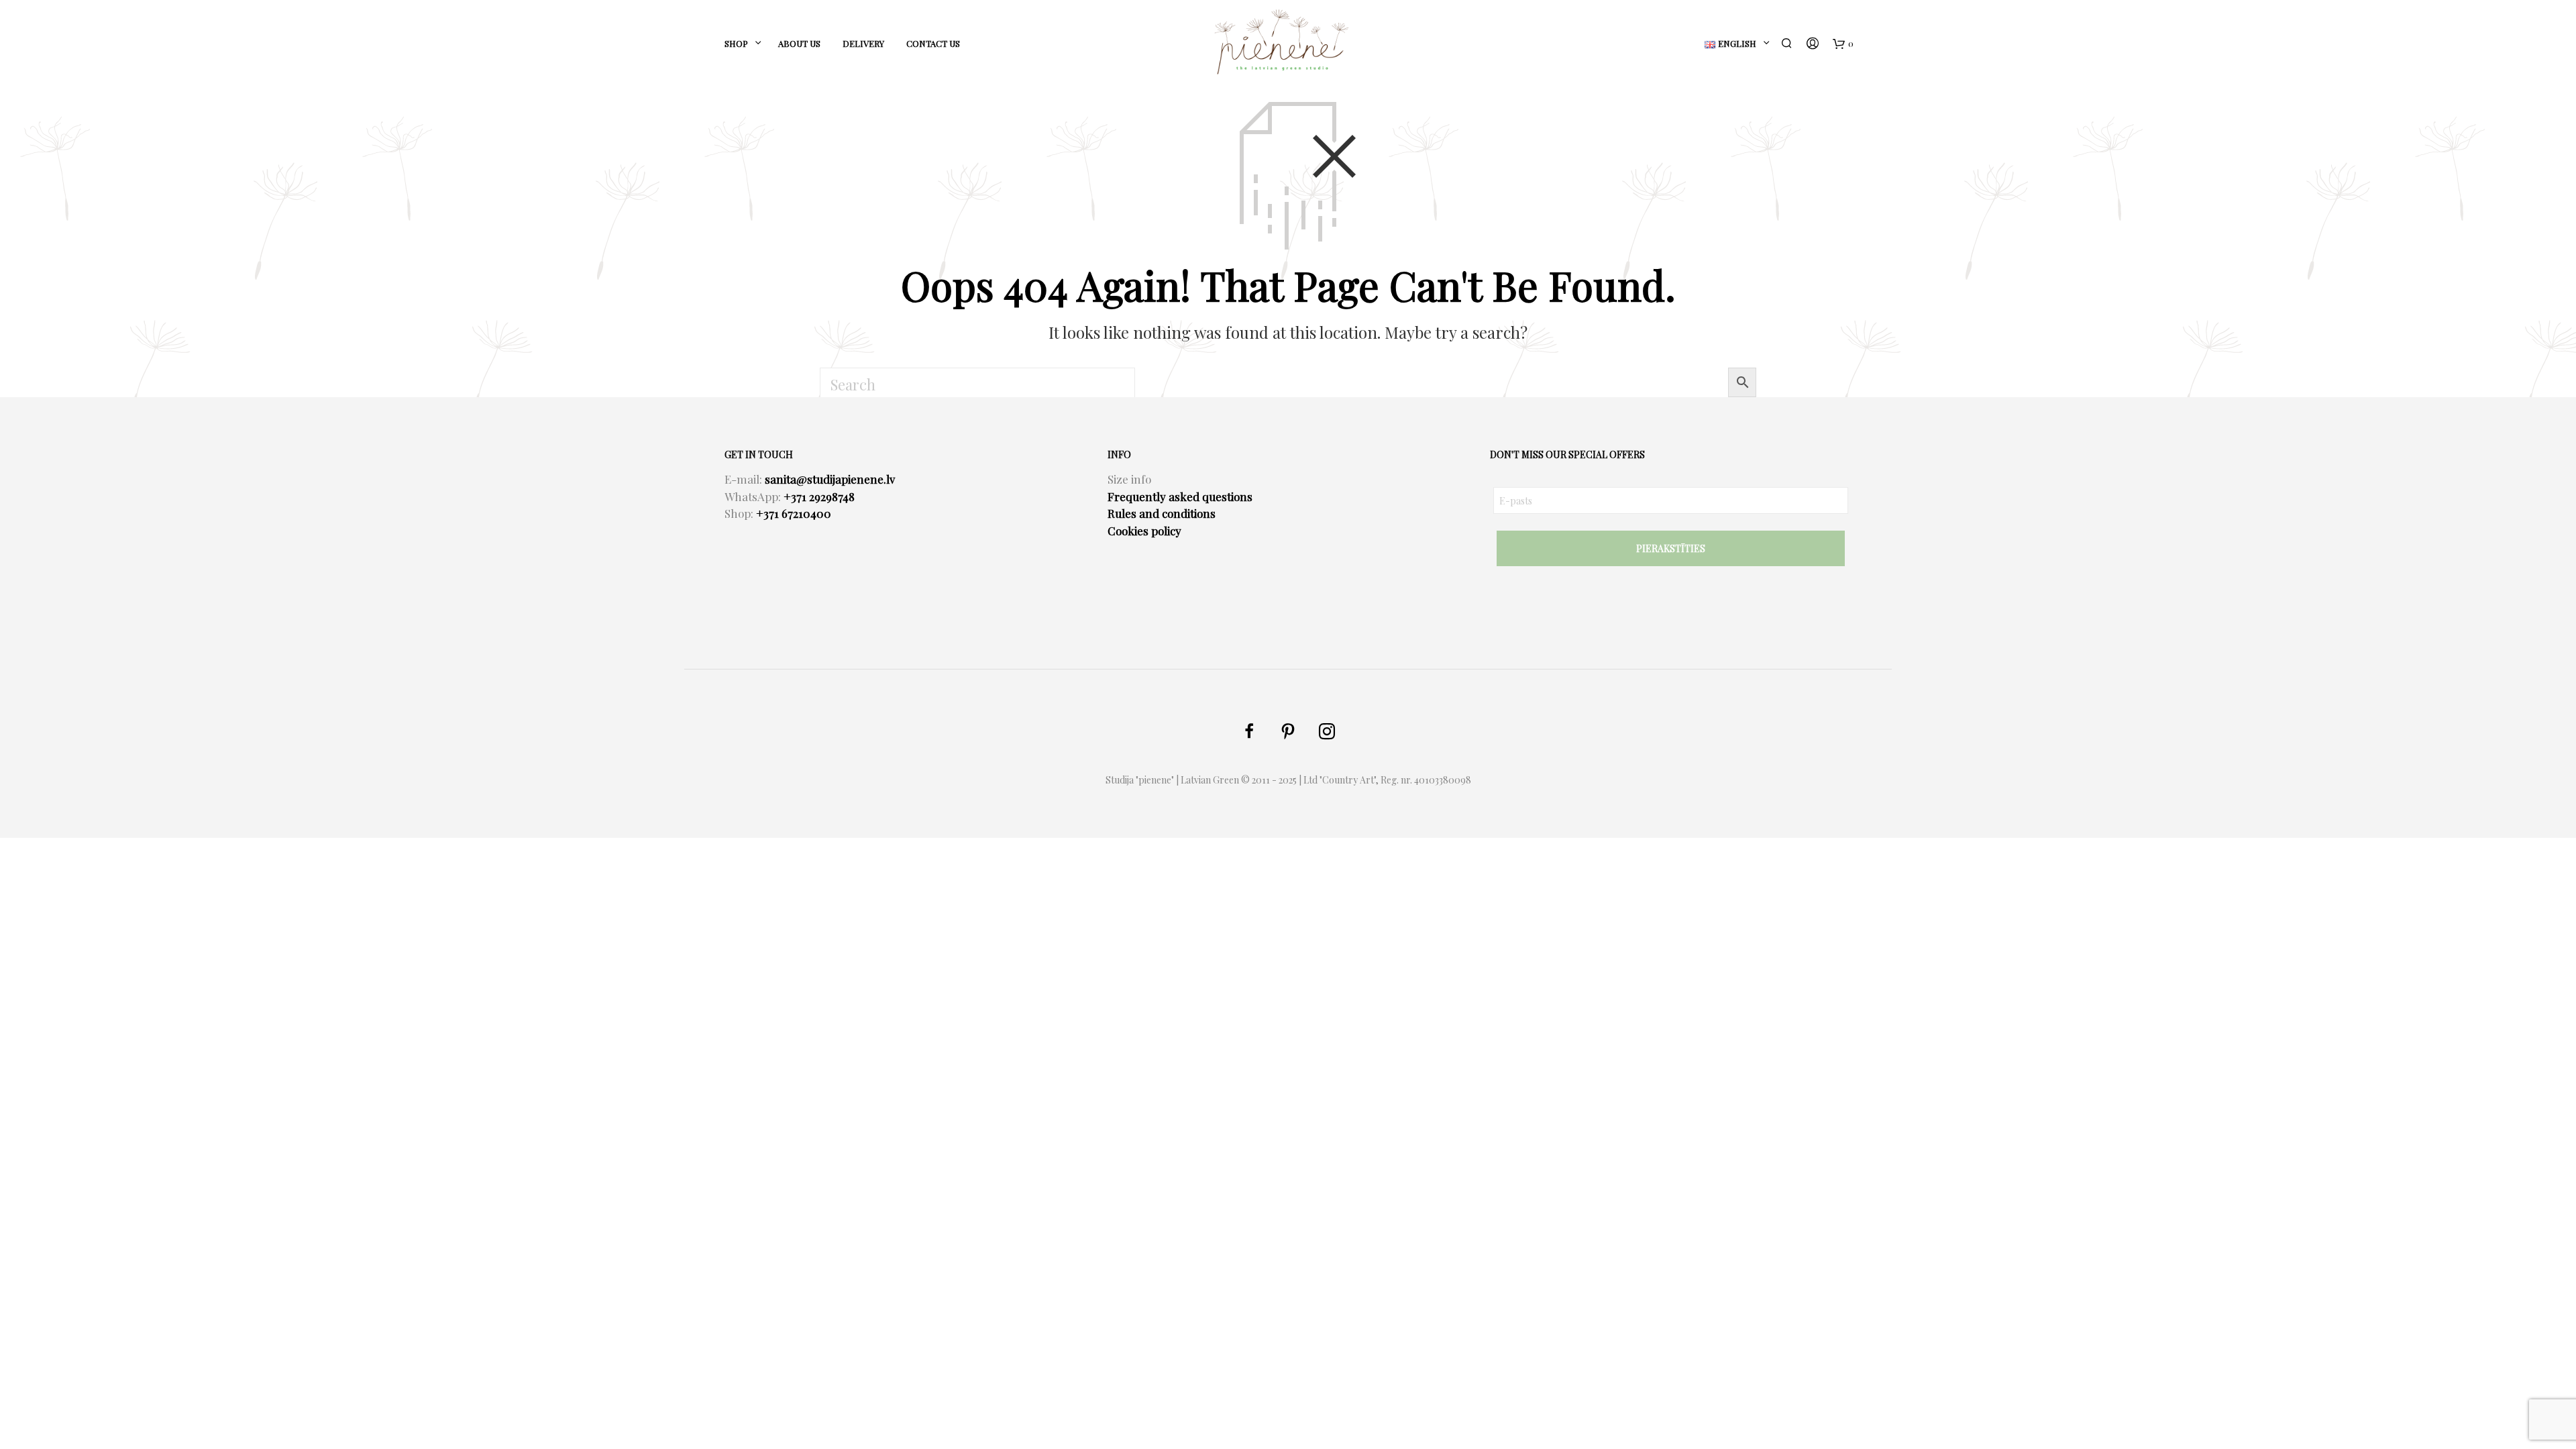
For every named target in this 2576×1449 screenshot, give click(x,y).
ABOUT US (799, 43)
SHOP (736, 43)
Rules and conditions (1162, 513)
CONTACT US (933, 43)
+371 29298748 (819, 496)
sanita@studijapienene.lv (830, 479)
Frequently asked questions (1180, 496)
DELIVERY (863, 43)
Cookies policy (1144, 531)
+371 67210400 (794, 513)
